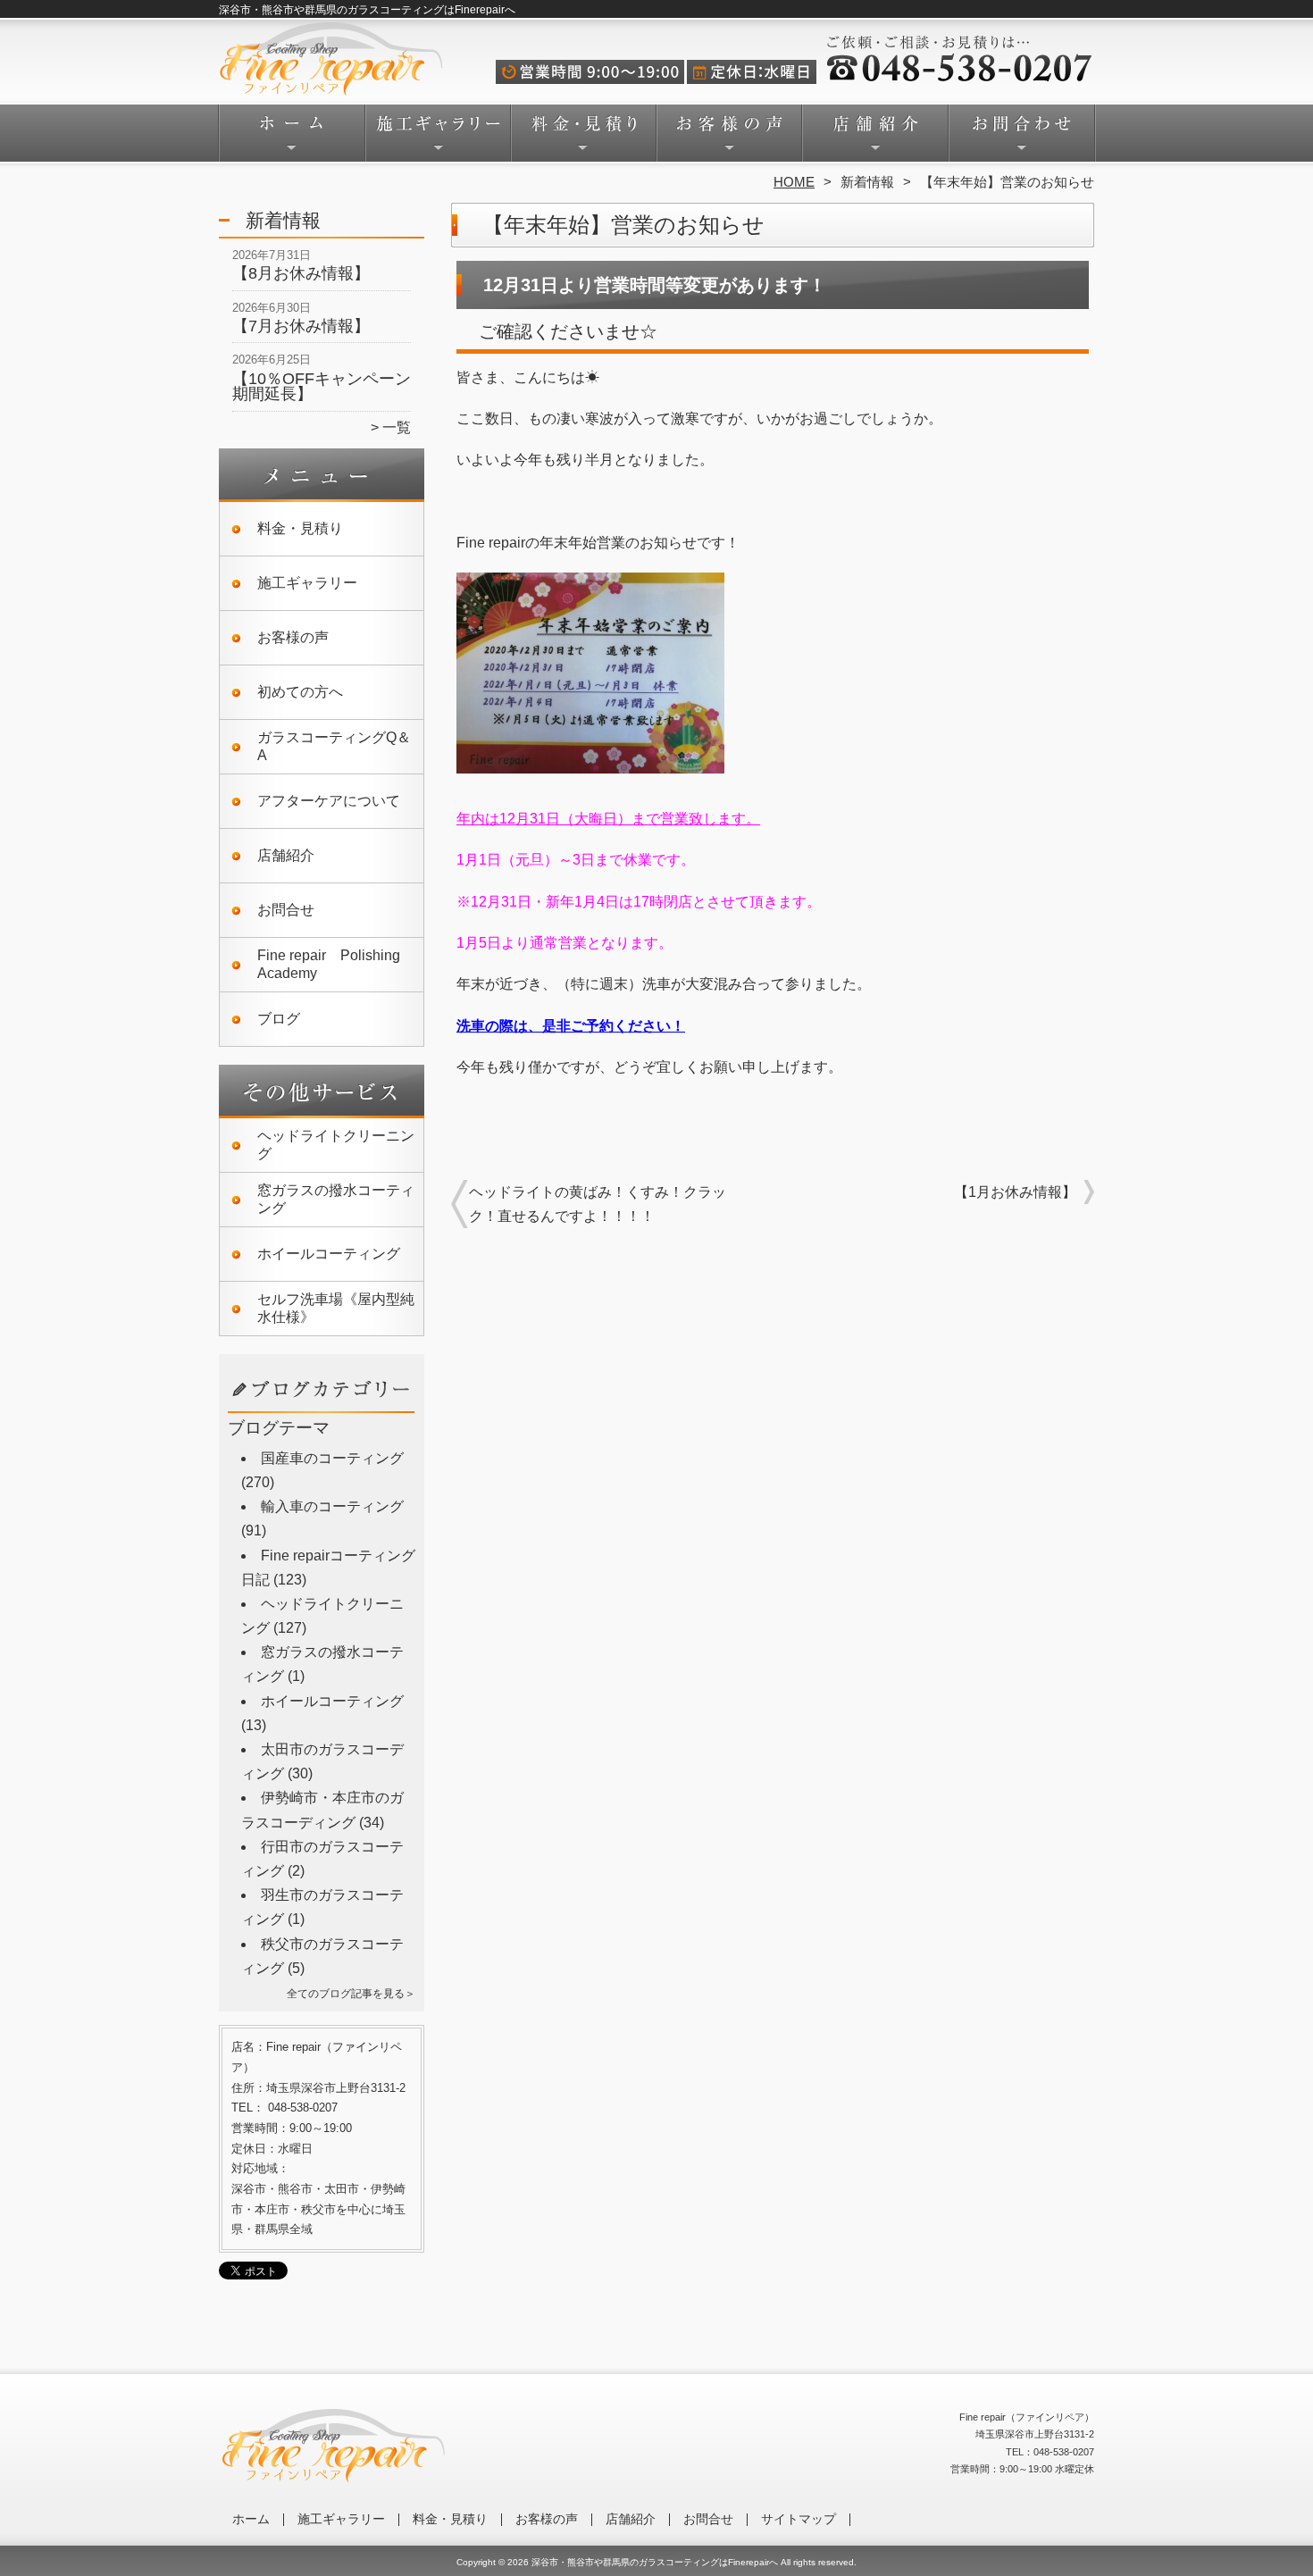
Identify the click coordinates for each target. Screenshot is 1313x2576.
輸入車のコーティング (332, 1506)
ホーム (292, 139)
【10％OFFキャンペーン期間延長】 (322, 387)
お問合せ (1021, 139)
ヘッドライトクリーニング (336, 1145)
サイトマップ (799, 2519)
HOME (794, 182)
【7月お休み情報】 (301, 326)
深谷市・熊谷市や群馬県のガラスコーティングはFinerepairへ (655, 2562)
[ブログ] (322, 1410)
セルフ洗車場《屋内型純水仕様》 (336, 1308)
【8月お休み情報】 (301, 273)
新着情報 (867, 182)
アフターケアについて (329, 801)
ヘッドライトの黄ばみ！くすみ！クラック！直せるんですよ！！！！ (598, 1204)
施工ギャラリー (438, 139)
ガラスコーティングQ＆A (334, 746)
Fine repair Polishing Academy (329, 964)
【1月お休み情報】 (1015, 1192)
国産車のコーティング (332, 1458)
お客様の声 (729, 139)
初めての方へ (300, 692)
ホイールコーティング (329, 1254)
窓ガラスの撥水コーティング (336, 1199)
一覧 (397, 427)
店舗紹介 (875, 139)
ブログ (279, 1019)
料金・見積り (584, 139)
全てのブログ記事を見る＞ (351, 1994)
